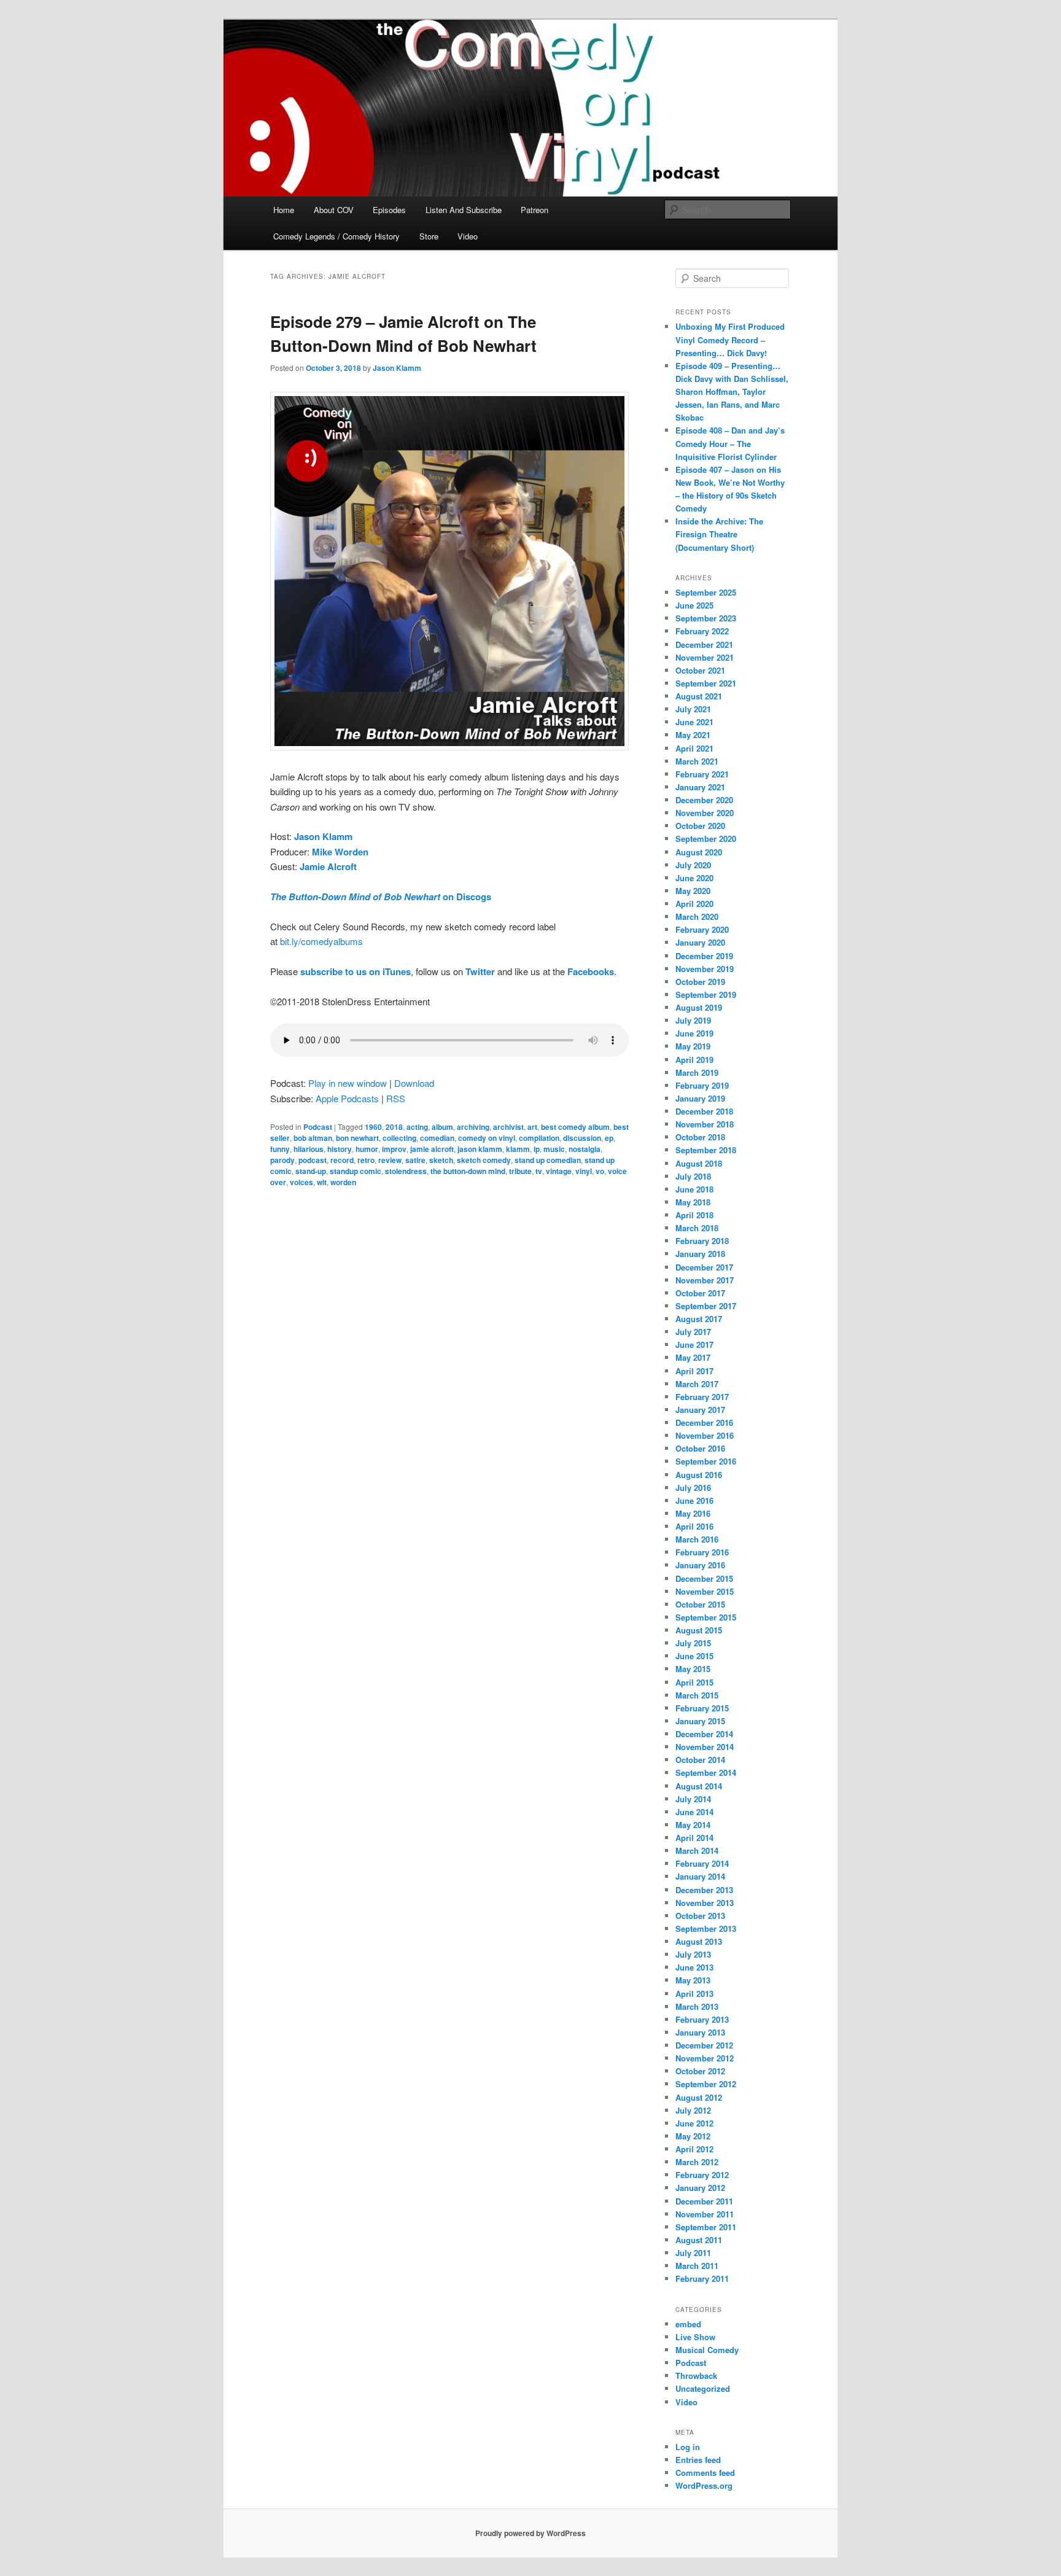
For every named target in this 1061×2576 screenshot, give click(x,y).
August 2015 (699, 1630)
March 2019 (697, 1072)
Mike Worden (340, 852)
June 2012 (694, 2123)
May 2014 (693, 1825)
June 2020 (694, 878)
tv (539, 1171)
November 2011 (705, 2214)
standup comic (356, 1171)
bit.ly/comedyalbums (321, 941)
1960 (373, 1127)
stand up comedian (548, 1160)
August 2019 (699, 1007)
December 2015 (704, 1578)
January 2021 (700, 787)
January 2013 (700, 2032)
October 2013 (700, 1916)
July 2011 (693, 2253)
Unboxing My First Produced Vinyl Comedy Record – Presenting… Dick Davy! (730, 339)
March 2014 (697, 1850)
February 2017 (702, 1397)
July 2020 (693, 865)
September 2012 (706, 2084)
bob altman (313, 1138)
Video (468, 236)
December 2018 (704, 1111)
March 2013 (697, 2006)
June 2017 (694, 1344)
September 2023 (706, 618)
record (342, 1160)
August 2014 (699, 1786)
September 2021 (706, 683)
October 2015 (700, 1604)
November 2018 (705, 1124)
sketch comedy (484, 1160)
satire (415, 1160)
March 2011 (697, 2266)
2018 (394, 1127)
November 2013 (705, 1903)
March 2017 (697, 1384)
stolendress (406, 1171)
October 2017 (700, 1293)
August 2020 (699, 852)
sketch (441, 1160)
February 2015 (702, 1708)
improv (394, 1149)
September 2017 (706, 1306)
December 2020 (704, 800)
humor (367, 1149)
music (554, 1149)
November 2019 (705, 969)
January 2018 (700, 1254)
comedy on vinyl (487, 1138)
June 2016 (694, 1500)
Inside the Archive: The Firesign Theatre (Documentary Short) (719, 534)
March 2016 (697, 1539)
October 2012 (700, 2071)
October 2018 (700, 1137)
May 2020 (693, 891)
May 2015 (693, 1669)
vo (600, 1171)
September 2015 (706, 1617)
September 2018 (706, 1150)
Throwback (696, 2376)
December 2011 (704, 2201)
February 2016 (702, 1552)
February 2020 (702, 929)
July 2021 (693, 709)
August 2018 (699, 1163)
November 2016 (705, 1435)
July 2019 (693, 1020)
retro (366, 1160)
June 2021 (694, 722)
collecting (399, 1138)
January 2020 (700, 942)
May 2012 (693, 2136)
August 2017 (699, 1319)
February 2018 (702, 1241)
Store (429, 236)
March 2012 (697, 2162)
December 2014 (704, 1734)
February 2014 (702, 1863)
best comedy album (575, 1127)
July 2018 (693, 1176)
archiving (473, 1127)
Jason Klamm (397, 368)
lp (537, 1149)
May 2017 (693, 1357)
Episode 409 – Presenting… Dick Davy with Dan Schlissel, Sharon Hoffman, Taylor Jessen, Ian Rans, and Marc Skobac (732, 392)
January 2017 (700, 1410)
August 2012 (699, 2097)
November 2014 (705, 1747)
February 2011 (702, 2278)
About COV (334, 210)
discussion (582, 1138)
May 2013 (693, 1980)
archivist (508, 1127)
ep (609, 1138)
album (442, 1127)
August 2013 (699, 1941)
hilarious (309, 1149)
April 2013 (694, 1994)
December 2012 (704, 2045)
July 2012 (693, 2110)
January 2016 (700, 1565)
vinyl (584, 1171)
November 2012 (705, 2058)
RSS (396, 1098)
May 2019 (693, 1046)
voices (301, 1182)
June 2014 (694, 1812)
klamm (518, 1149)
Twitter (480, 971)
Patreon (534, 210)
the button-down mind (468, 1171)
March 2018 (697, 1228)
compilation (539, 1138)
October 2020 (700, 826)
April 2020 (694, 904)
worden (343, 1182)
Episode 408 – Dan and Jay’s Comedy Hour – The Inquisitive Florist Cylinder (730, 443)
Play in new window (348, 1083)
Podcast (318, 1127)
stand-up (311, 1171)
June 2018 (694, 1189)
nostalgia (585, 1149)
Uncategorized (703, 2388)
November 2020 (705, 813)
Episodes (389, 210)
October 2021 (700, 670)
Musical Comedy (707, 2350)
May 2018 (693, 1202)
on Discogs (381, 897)
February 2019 (702, 1085)
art (532, 1127)
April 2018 (694, 1215)
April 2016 (694, 1526)
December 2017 (704, 1267)
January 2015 (700, 1721)
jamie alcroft (432, 1149)
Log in (688, 2447)
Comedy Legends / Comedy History (336, 236)
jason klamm (480, 1149)
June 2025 (694, 605)
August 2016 (699, 1475)
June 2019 (694, 1033)
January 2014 (700, 1876)
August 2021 (699, 696)
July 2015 (693, 1643)
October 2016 (700, 1448)
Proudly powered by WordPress (530, 2533)
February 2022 (702, 631)
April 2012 (694, 2149)
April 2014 (694, 1838)
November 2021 (705, 657)
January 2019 (700, 1098)
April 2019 (694, 1060)
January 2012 (700, 2188)
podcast (313, 1160)
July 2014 (693, 1799)
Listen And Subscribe (464, 210)
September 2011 (706, 2227)
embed (688, 2324)
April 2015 (694, 1682)
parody (282, 1160)
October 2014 (700, 1760)
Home (284, 210)
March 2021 (697, 761)
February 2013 (702, 2019)
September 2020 (706, 839)
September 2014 (706, 1772)
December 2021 (704, 644)
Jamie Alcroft (328, 866)
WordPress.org (704, 2485)
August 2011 (699, 2240)
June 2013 (694, 1967)
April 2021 (694, 748)
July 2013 (693, 1954)
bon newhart (357, 1138)
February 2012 (702, 2175)
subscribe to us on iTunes (356, 971)
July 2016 (693, 1488)
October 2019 (700, 982)
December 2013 (704, 1890)
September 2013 (706, 1928)
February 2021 (702, 774)
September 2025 (706, 592)
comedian (437, 1138)
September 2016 (706, 1461)
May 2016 (693, 1513)
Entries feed (698, 2460)
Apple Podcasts (347, 1098)
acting (417, 1127)
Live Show (695, 2337)
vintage (559, 1171)
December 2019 (704, 956)
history (340, 1149)
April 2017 (694, 1371)
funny (280, 1149)
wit (322, 1182)
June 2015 (694, 1656)
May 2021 (693, 735)
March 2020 (697, 916)
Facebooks (591, 971)
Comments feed (705, 2473)
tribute (520, 1171)
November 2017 (705, 1280)
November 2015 (705, 1591)
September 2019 (706, 994)
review (390, 1160)
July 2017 (693, 1332)
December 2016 (704, 1422)
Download (414, 1083)
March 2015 (697, 1695)
